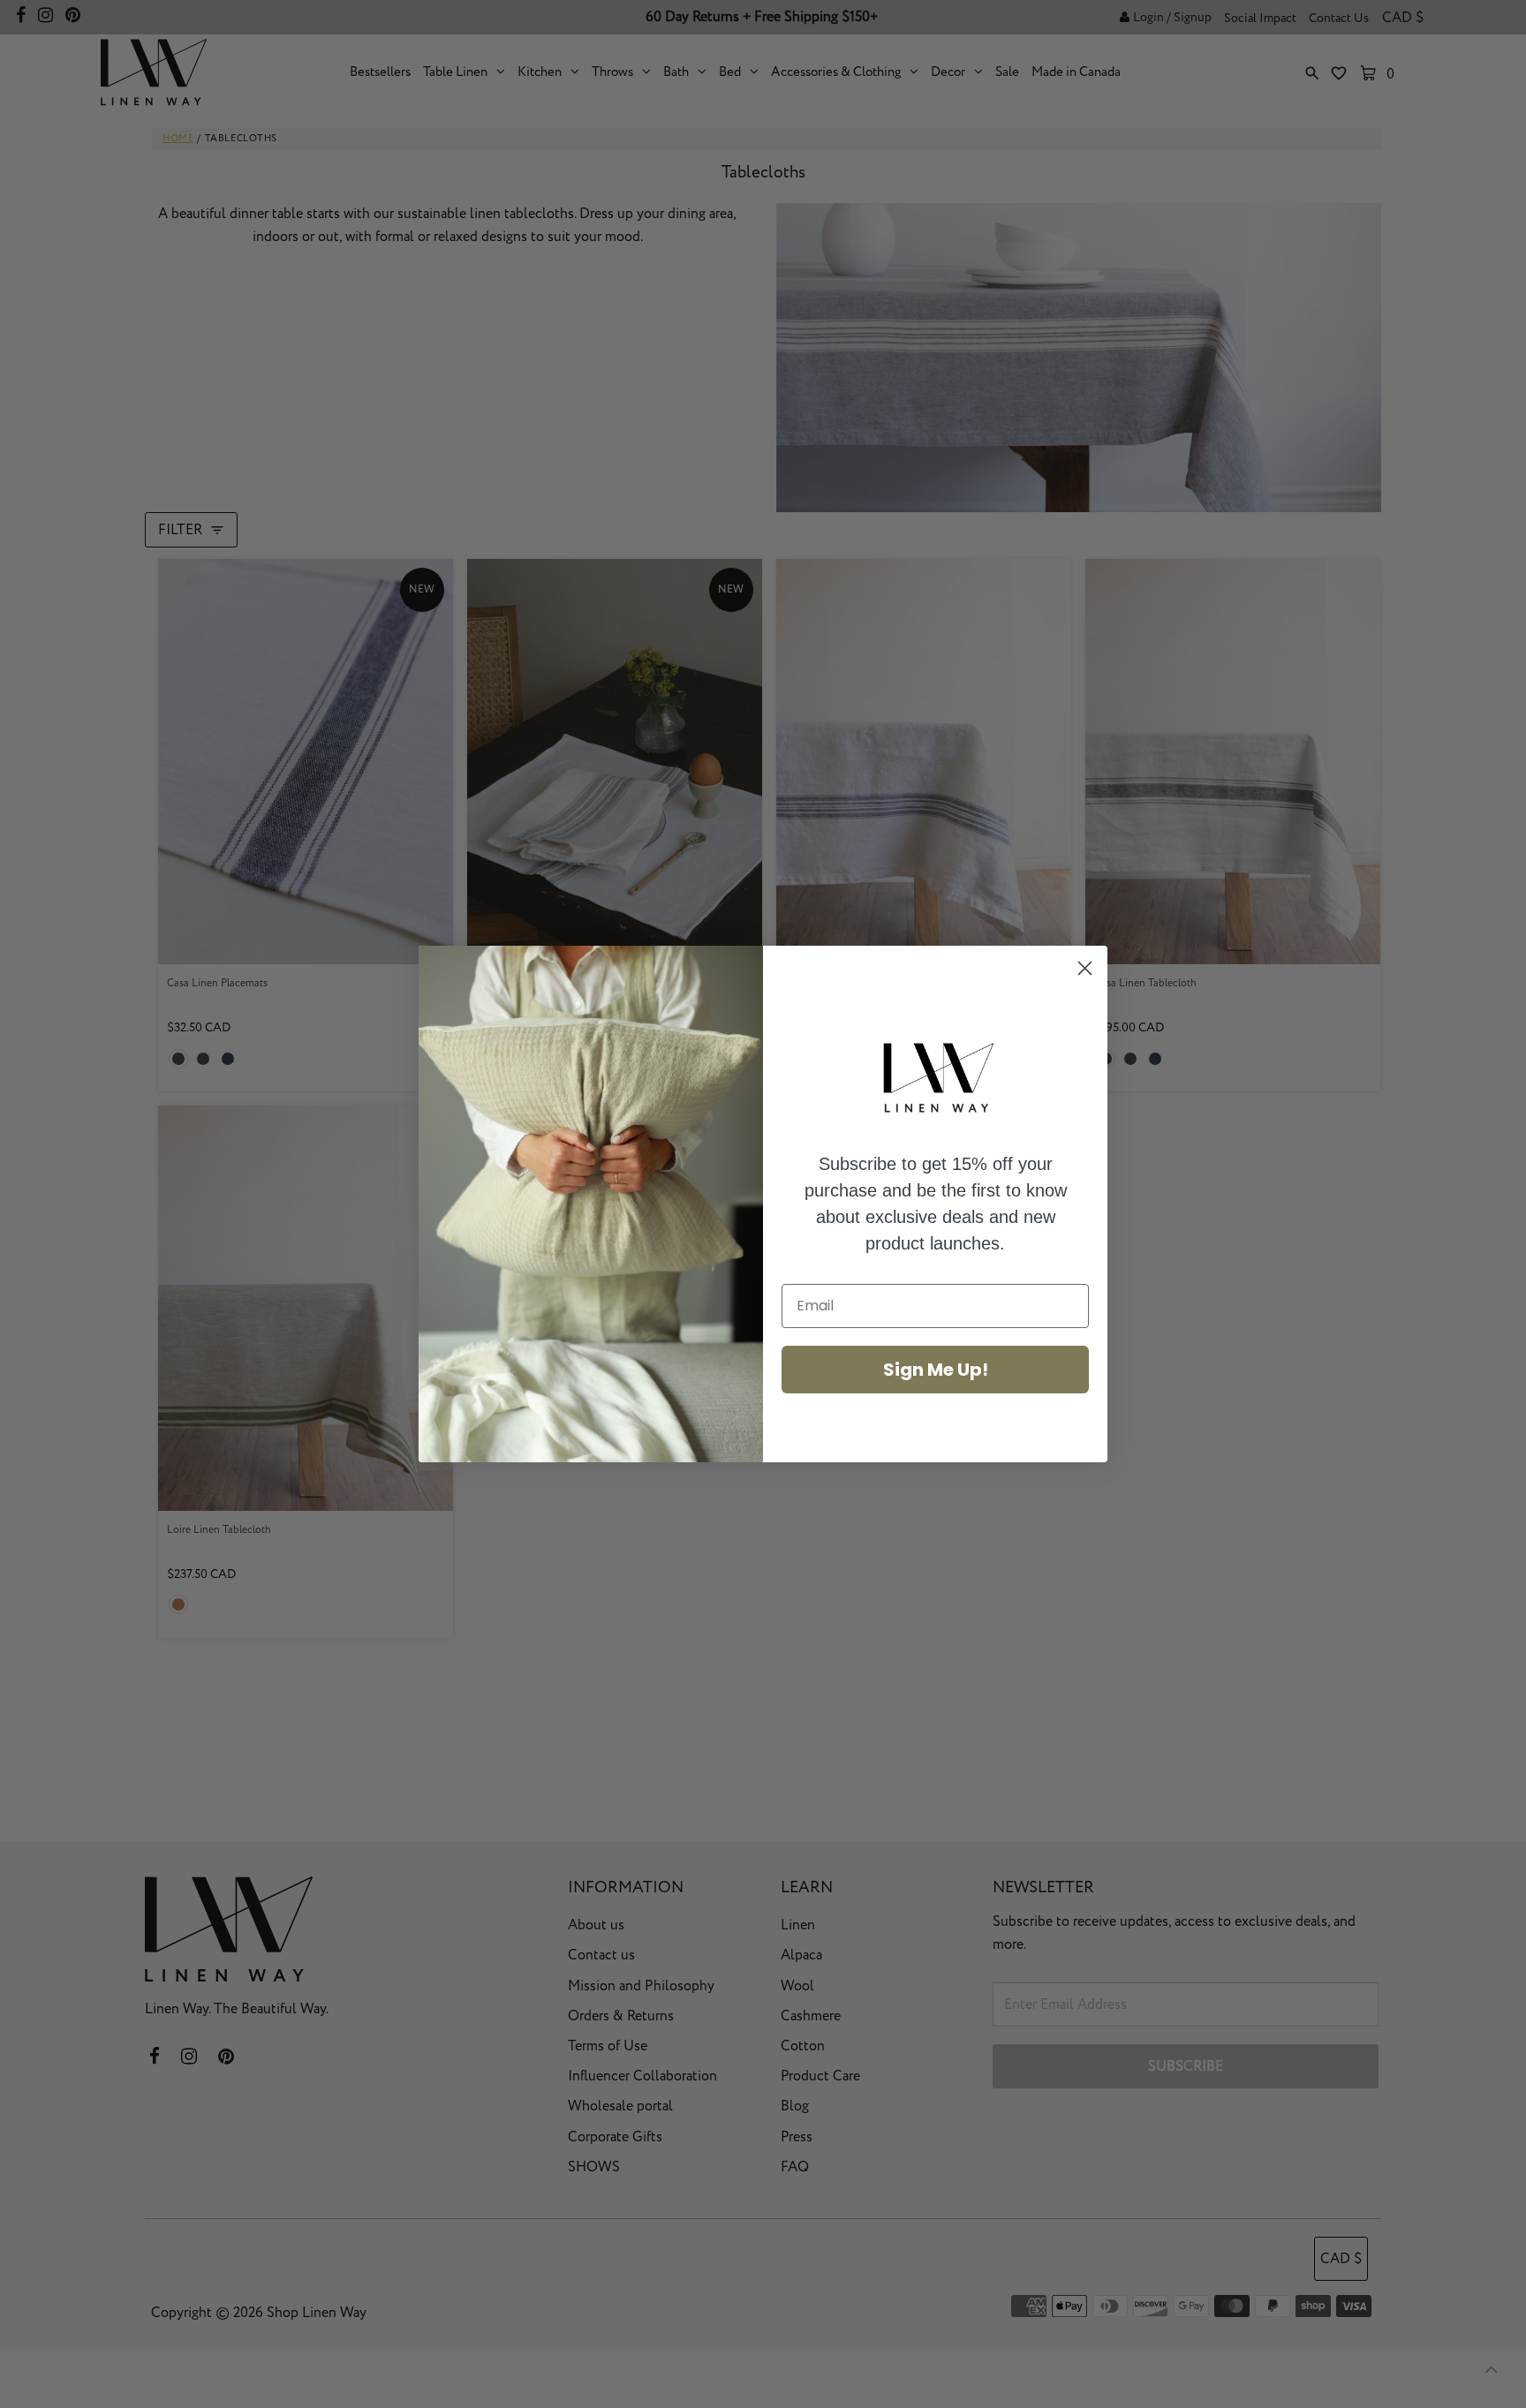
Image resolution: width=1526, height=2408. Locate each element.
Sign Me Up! (936, 1370)
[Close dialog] (1085, 968)
